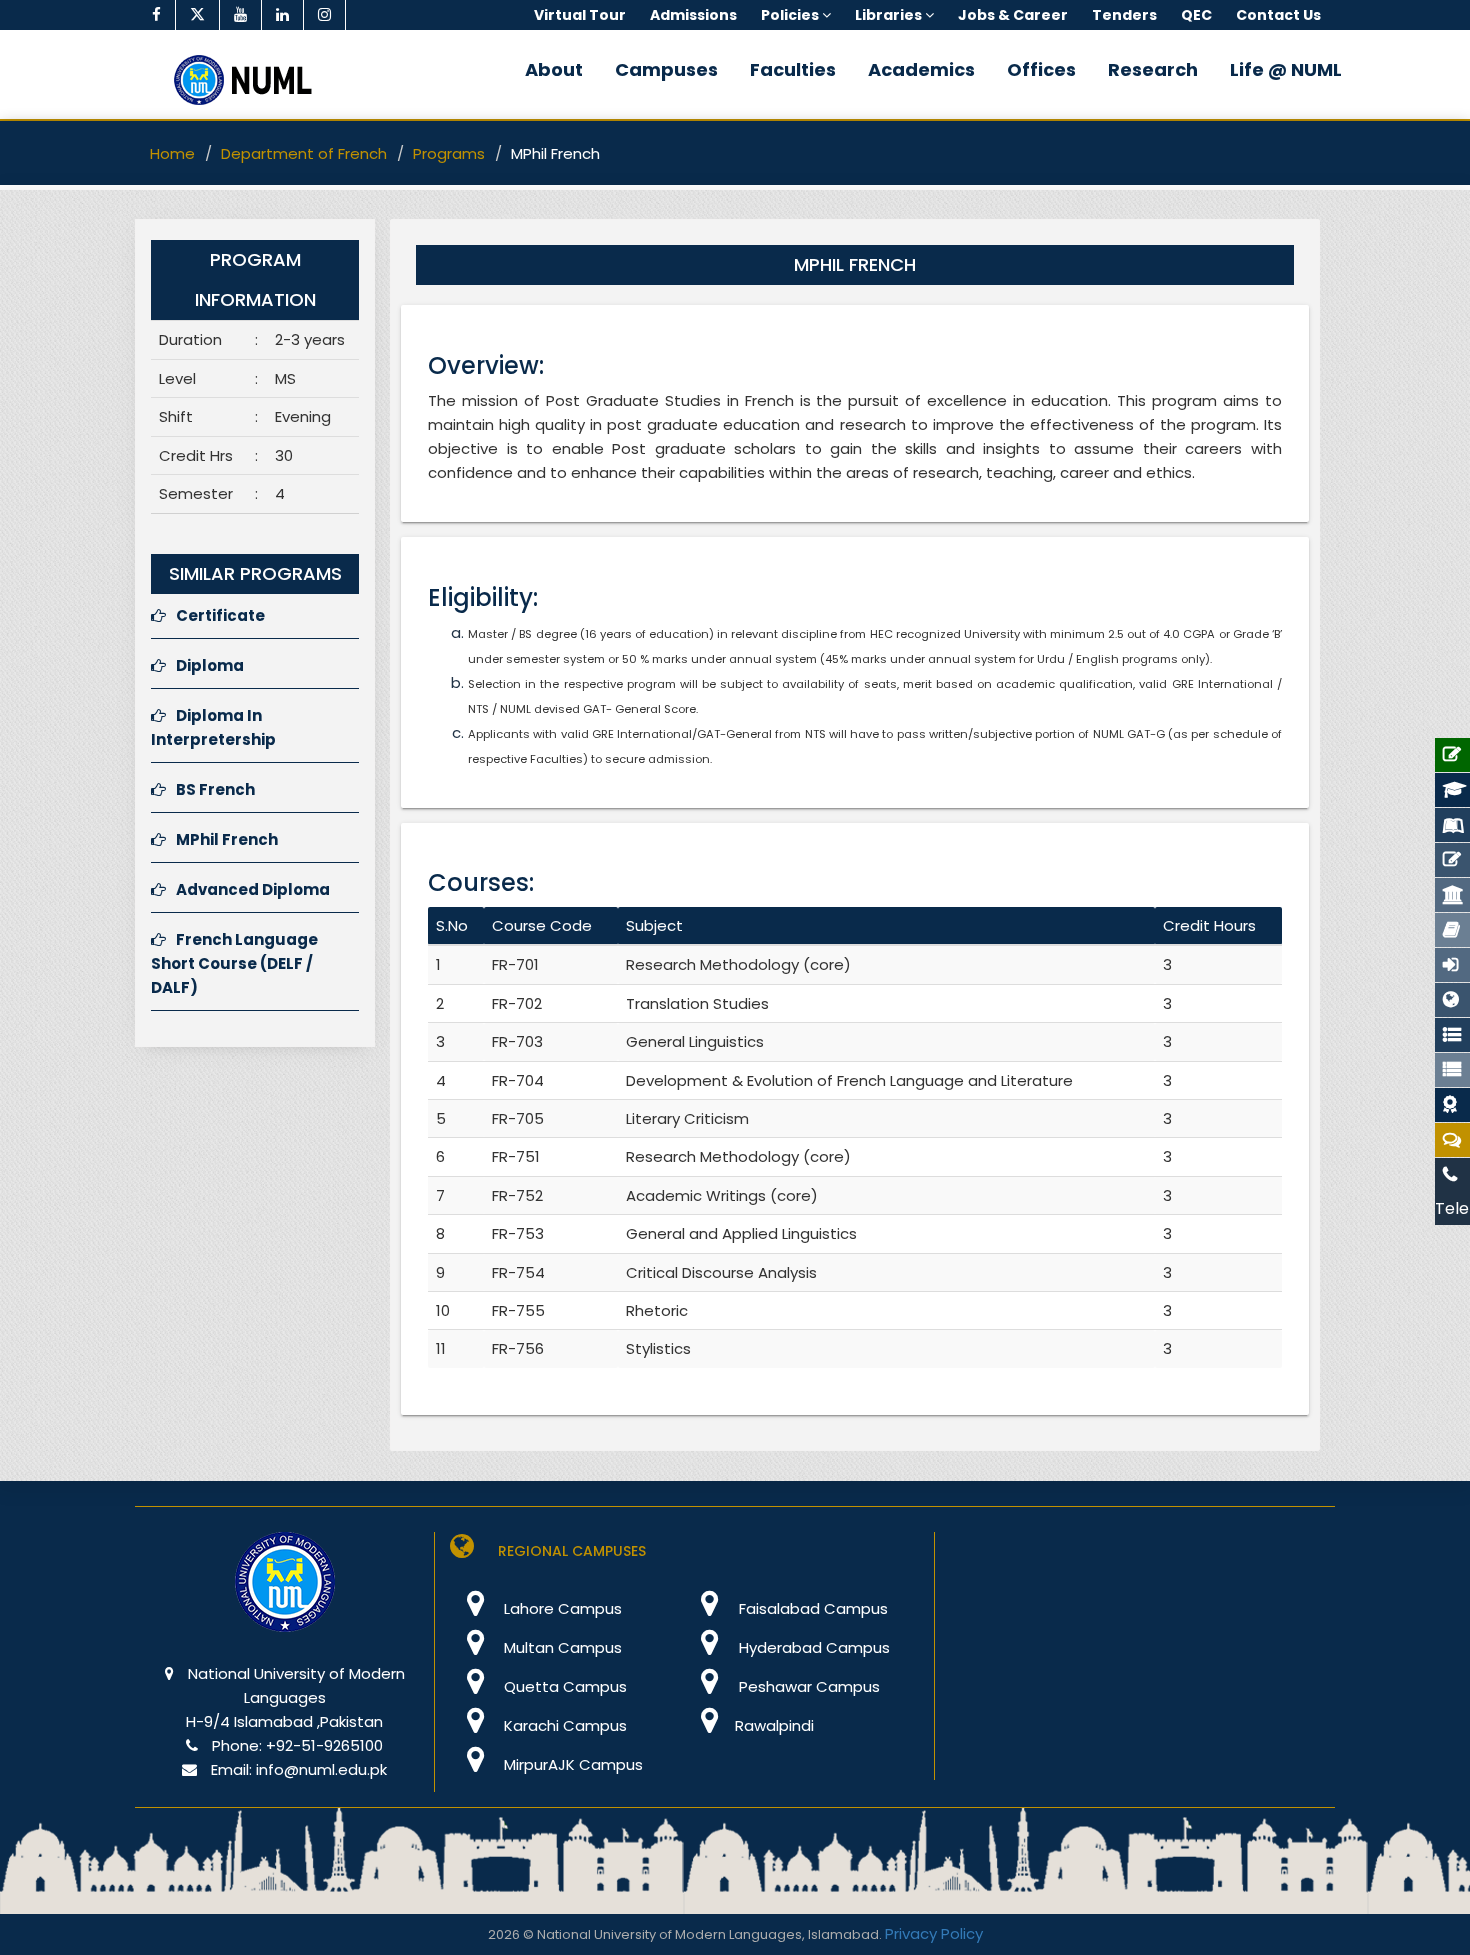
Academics (921, 69)
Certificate (220, 615)
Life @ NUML (1286, 69)
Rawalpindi (774, 1725)
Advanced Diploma (253, 889)
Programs (449, 153)
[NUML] (250, 80)
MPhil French (227, 839)
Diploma (210, 665)
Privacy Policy (934, 1933)
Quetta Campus (563, 1686)
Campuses (666, 69)
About (554, 69)
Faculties (793, 69)
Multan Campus (561, 1647)
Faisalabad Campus (811, 1608)
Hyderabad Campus (812, 1647)
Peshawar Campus (807, 1686)
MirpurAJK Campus (571, 1764)
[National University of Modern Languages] (285, 1595)
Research (1153, 69)
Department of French (304, 153)
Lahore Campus (561, 1608)
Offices (1041, 69)
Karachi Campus (563, 1725)
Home (172, 153)
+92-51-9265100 (324, 1745)
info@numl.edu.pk (321, 1769)
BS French (215, 789)
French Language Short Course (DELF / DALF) (234, 963)
